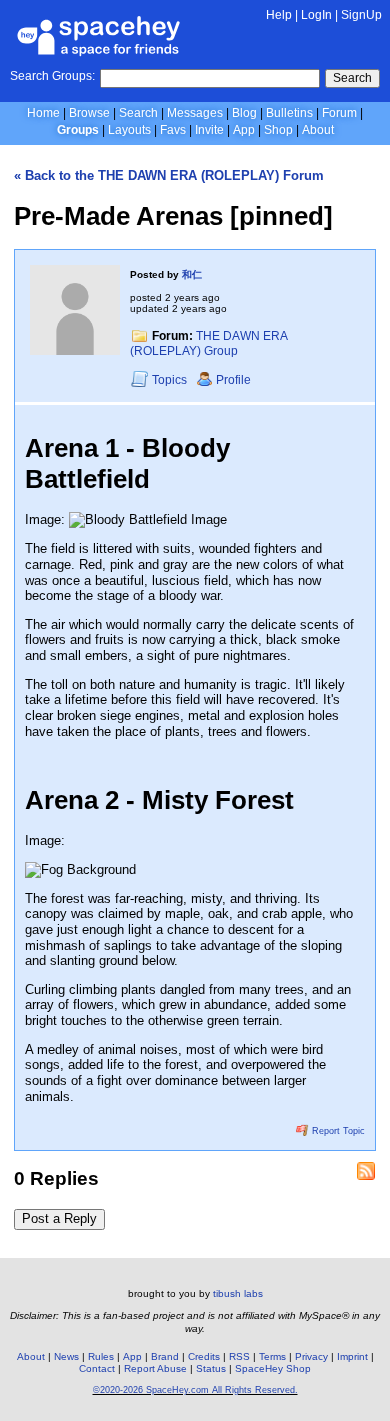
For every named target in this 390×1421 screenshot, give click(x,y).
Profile (233, 380)
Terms (272, 1356)
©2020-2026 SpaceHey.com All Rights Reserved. (195, 1390)
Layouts (129, 130)
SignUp (361, 15)
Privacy (311, 1356)
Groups (78, 130)
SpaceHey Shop (273, 1368)
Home (43, 113)
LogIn (316, 15)
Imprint (352, 1356)
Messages (195, 113)
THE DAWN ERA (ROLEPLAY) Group (208, 343)
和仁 (192, 274)
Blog (244, 113)
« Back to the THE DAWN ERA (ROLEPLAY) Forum (169, 175)
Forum (339, 113)
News (66, 1356)
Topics (171, 380)
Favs (173, 130)
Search (352, 78)
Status (211, 1368)
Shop (278, 130)
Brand (165, 1356)
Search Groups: (52, 76)
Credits (204, 1356)
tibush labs (238, 1293)
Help (279, 15)
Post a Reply (59, 1218)
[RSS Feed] (366, 1171)
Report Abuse (155, 1368)
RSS (239, 1356)
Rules (101, 1356)
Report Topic (337, 1131)
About (318, 130)
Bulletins (289, 113)
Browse (89, 113)
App (244, 130)
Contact (97, 1368)
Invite (209, 130)
